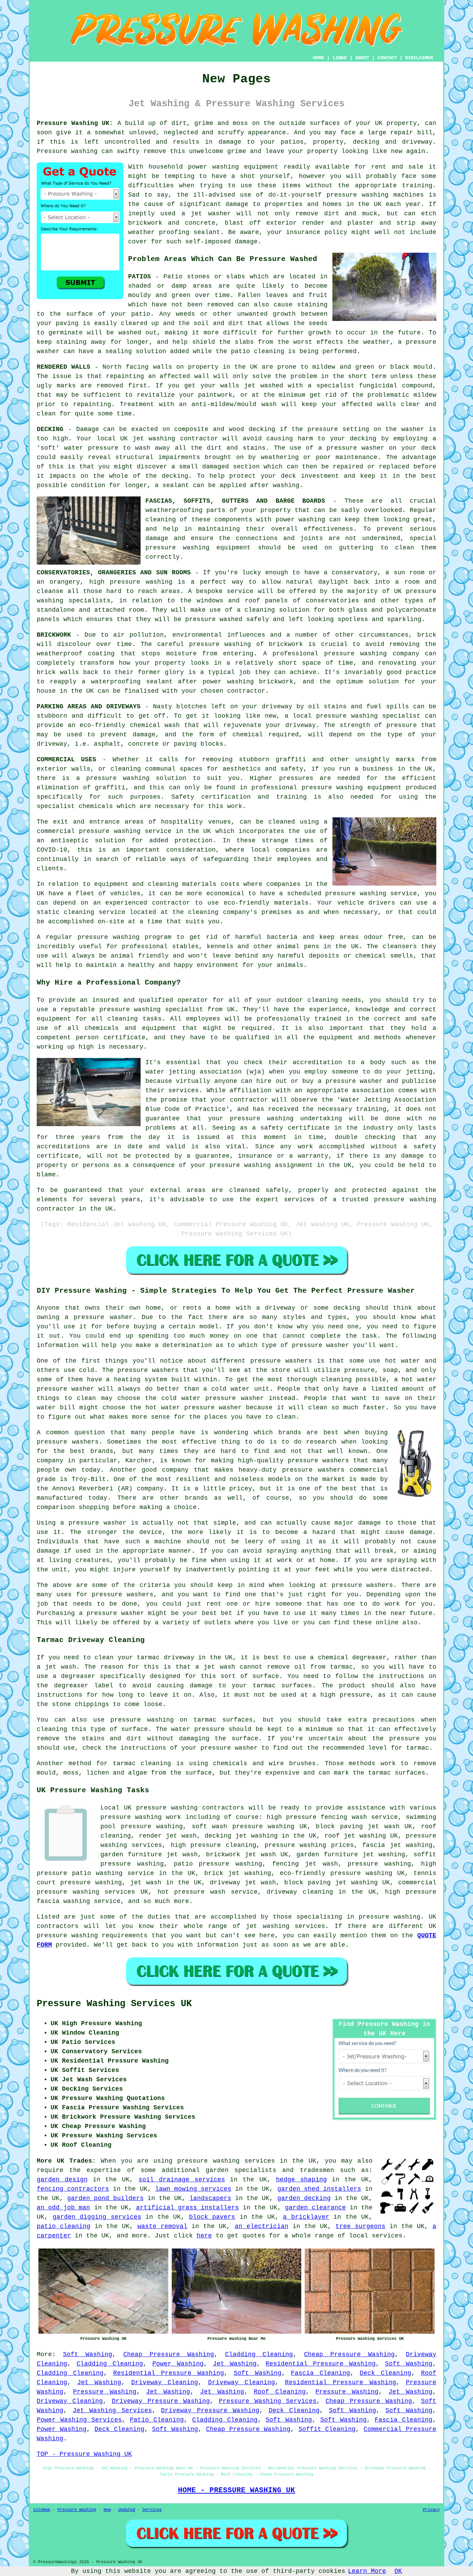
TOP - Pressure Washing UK (84, 2454)
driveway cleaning (300, 1892)
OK (398, 2571)
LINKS (340, 58)
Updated (127, 2510)
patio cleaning (64, 2226)
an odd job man (63, 2208)
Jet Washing (235, 2364)
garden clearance (315, 2208)
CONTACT (387, 58)
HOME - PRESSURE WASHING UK (237, 2490)
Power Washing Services (79, 2420)
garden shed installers (319, 2189)
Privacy (431, 2510)
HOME (319, 58)
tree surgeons (360, 2226)
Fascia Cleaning (320, 2373)
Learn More (367, 2571)
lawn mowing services (193, 2189)
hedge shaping (301, 2180)
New (107, 2510)
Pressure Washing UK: (75, 123)
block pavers (212, 2217)
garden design (62, 2180)
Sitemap (42, 2510)
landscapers (210, 2198)
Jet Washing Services (112, 2411)
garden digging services (97, 2217)
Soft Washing (88, 2354)
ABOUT (362, 58)
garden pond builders (105, 2198)
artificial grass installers (188, 2208)
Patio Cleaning (157, 2420)
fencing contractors (73, 2189)
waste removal (162, 2226)
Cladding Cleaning (259, 2354)
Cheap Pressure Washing (169, 2354)
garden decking (304, 2198)
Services (152, 2510)
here (204, 2236)
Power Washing (178, 2364)
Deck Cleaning (386, 2373)
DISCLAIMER (419, 58)
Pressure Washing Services (268, 2401)
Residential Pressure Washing (321, 2364)
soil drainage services (182, 2180)
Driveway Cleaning (165, 2382)
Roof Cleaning (280, 2392)
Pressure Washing (105, 2392)
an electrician (262, 2226)
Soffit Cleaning (327, 2429)
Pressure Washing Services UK (114, 2004)
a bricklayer (306, 2217)
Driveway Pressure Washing (161, 2401)
